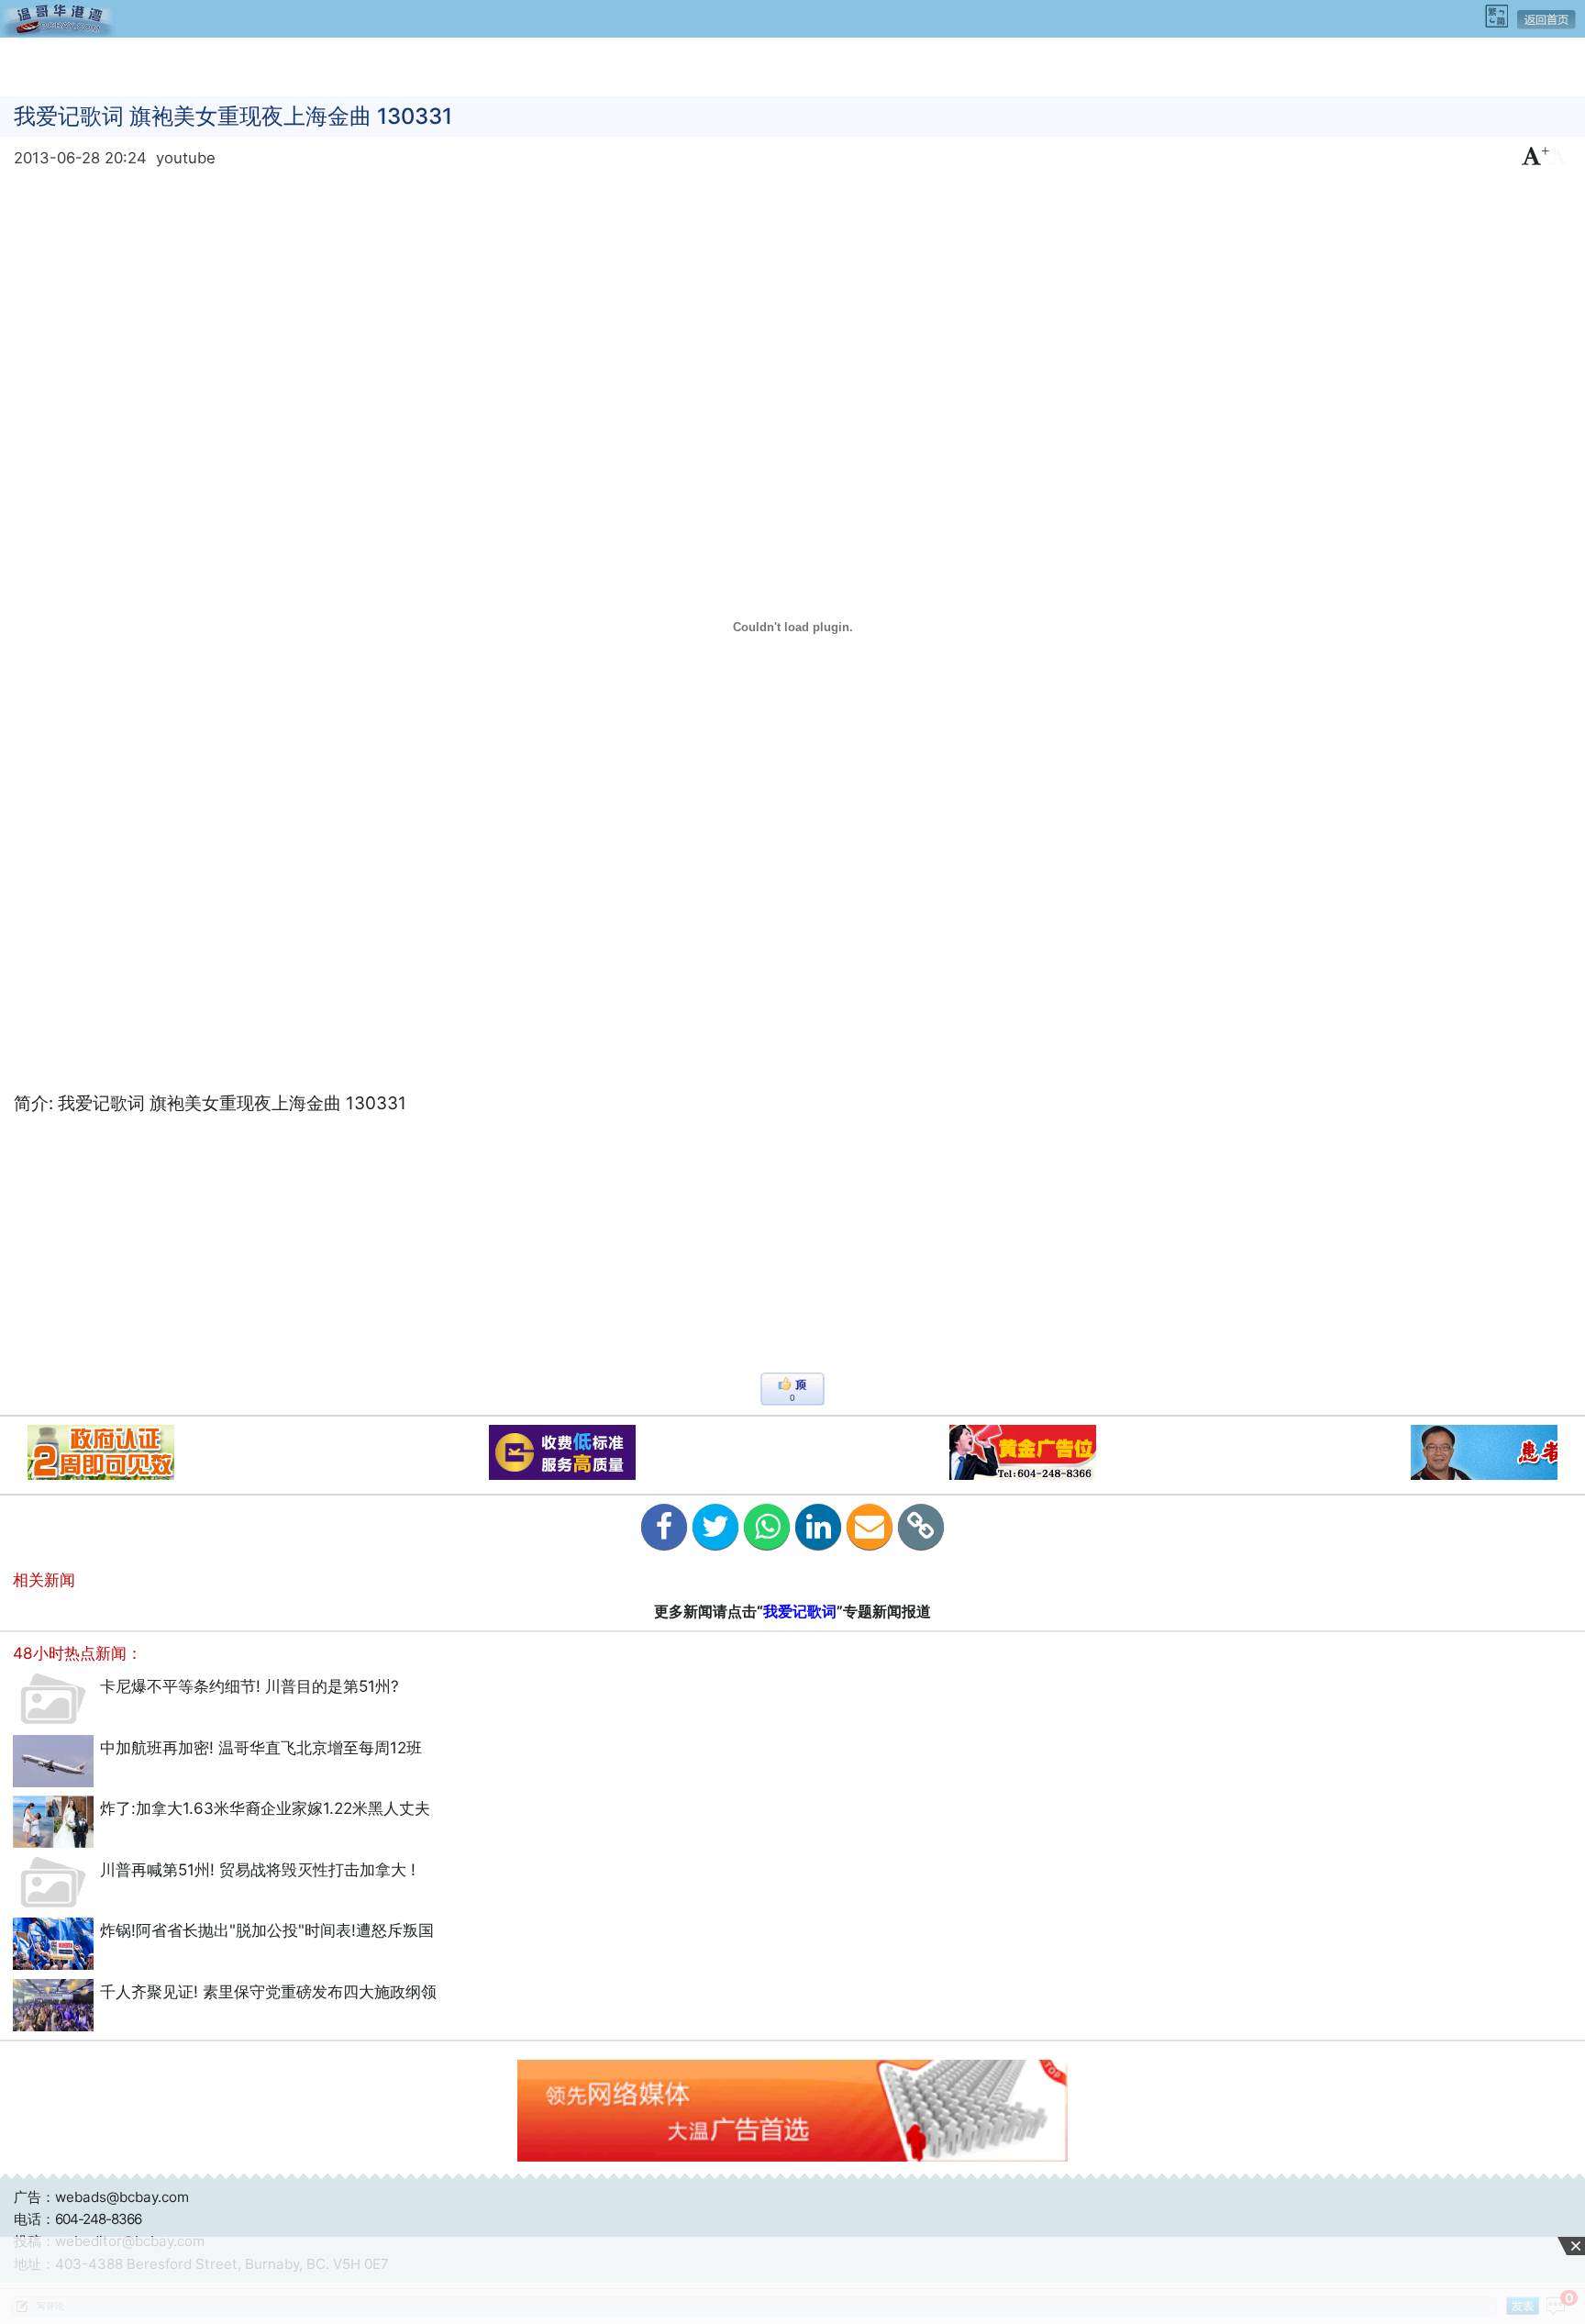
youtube (186, 158)
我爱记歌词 (800, 1611)
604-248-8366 (98, 2219)
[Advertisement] (792, 65)
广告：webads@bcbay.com (101, 2197)
